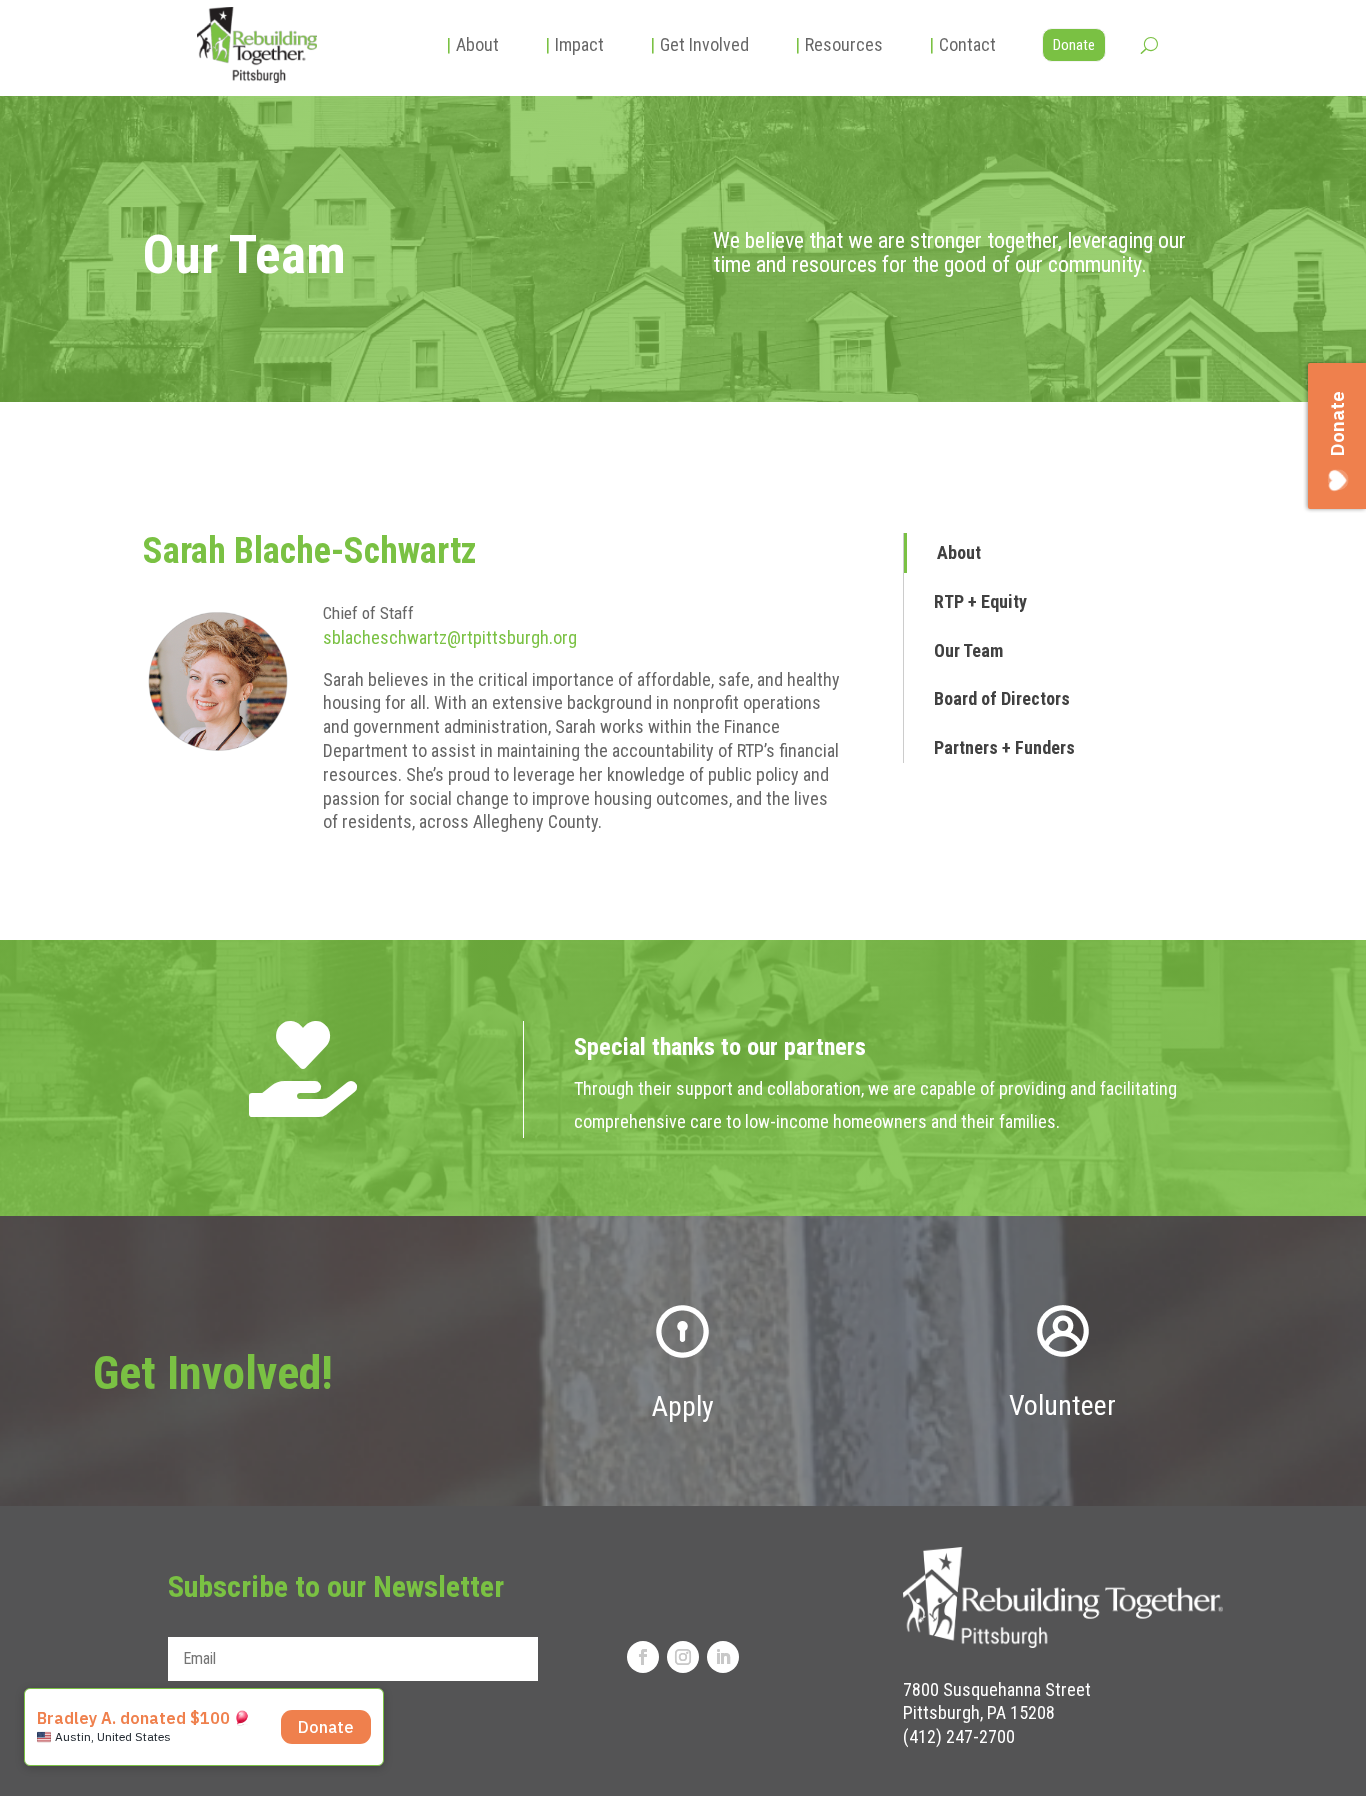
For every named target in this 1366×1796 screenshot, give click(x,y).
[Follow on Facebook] (643, 1657)
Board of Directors (1002, 698)
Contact (962, 44)
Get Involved (699, 44)
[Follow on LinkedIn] (723, 1657)
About (472, 44)
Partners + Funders (1004, 747)
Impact (574, 44)
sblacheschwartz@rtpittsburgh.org (450, 637)
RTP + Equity (980, 601)
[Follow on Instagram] (683, 1657)
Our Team (968, 650)
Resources (839, 44)
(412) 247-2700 (959, 1736)
